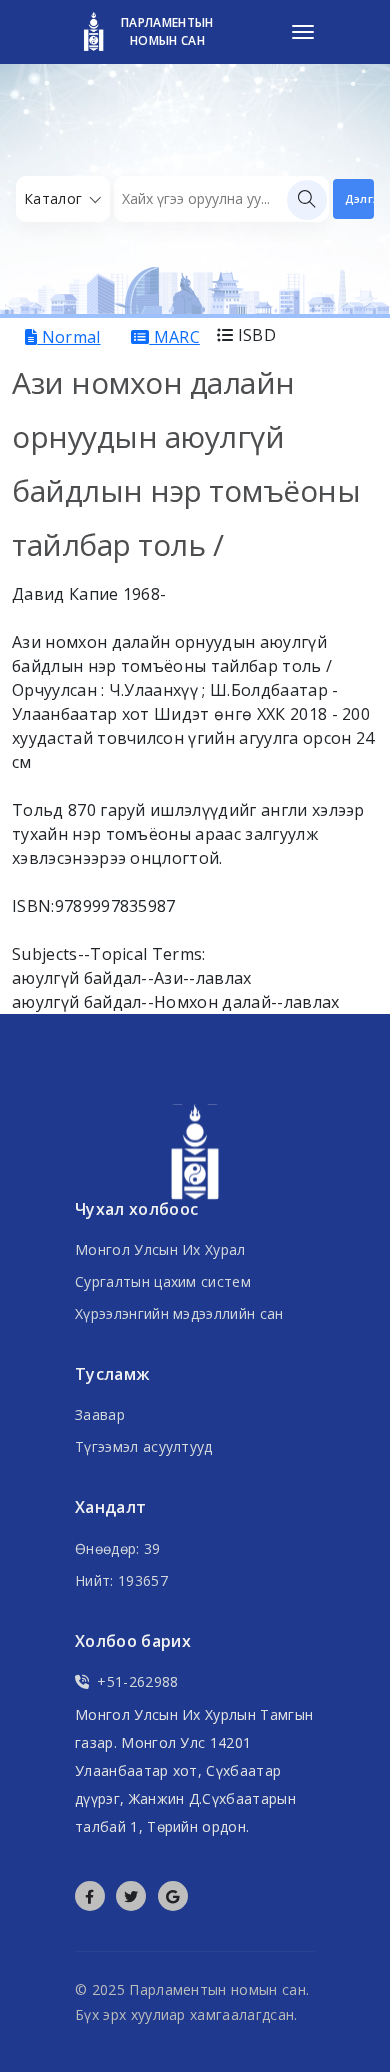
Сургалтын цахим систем (163, 1281)
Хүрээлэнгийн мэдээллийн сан (179, 1313)
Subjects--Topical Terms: (109, 954)
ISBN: (33, 906)
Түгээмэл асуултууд (144, 1446)
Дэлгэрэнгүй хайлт (359, 198)
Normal (68, 337)
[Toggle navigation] (303, 32)
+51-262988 (137, 1681)
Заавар (100, 1414)
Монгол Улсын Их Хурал (160, 1249)
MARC (174, 337)
